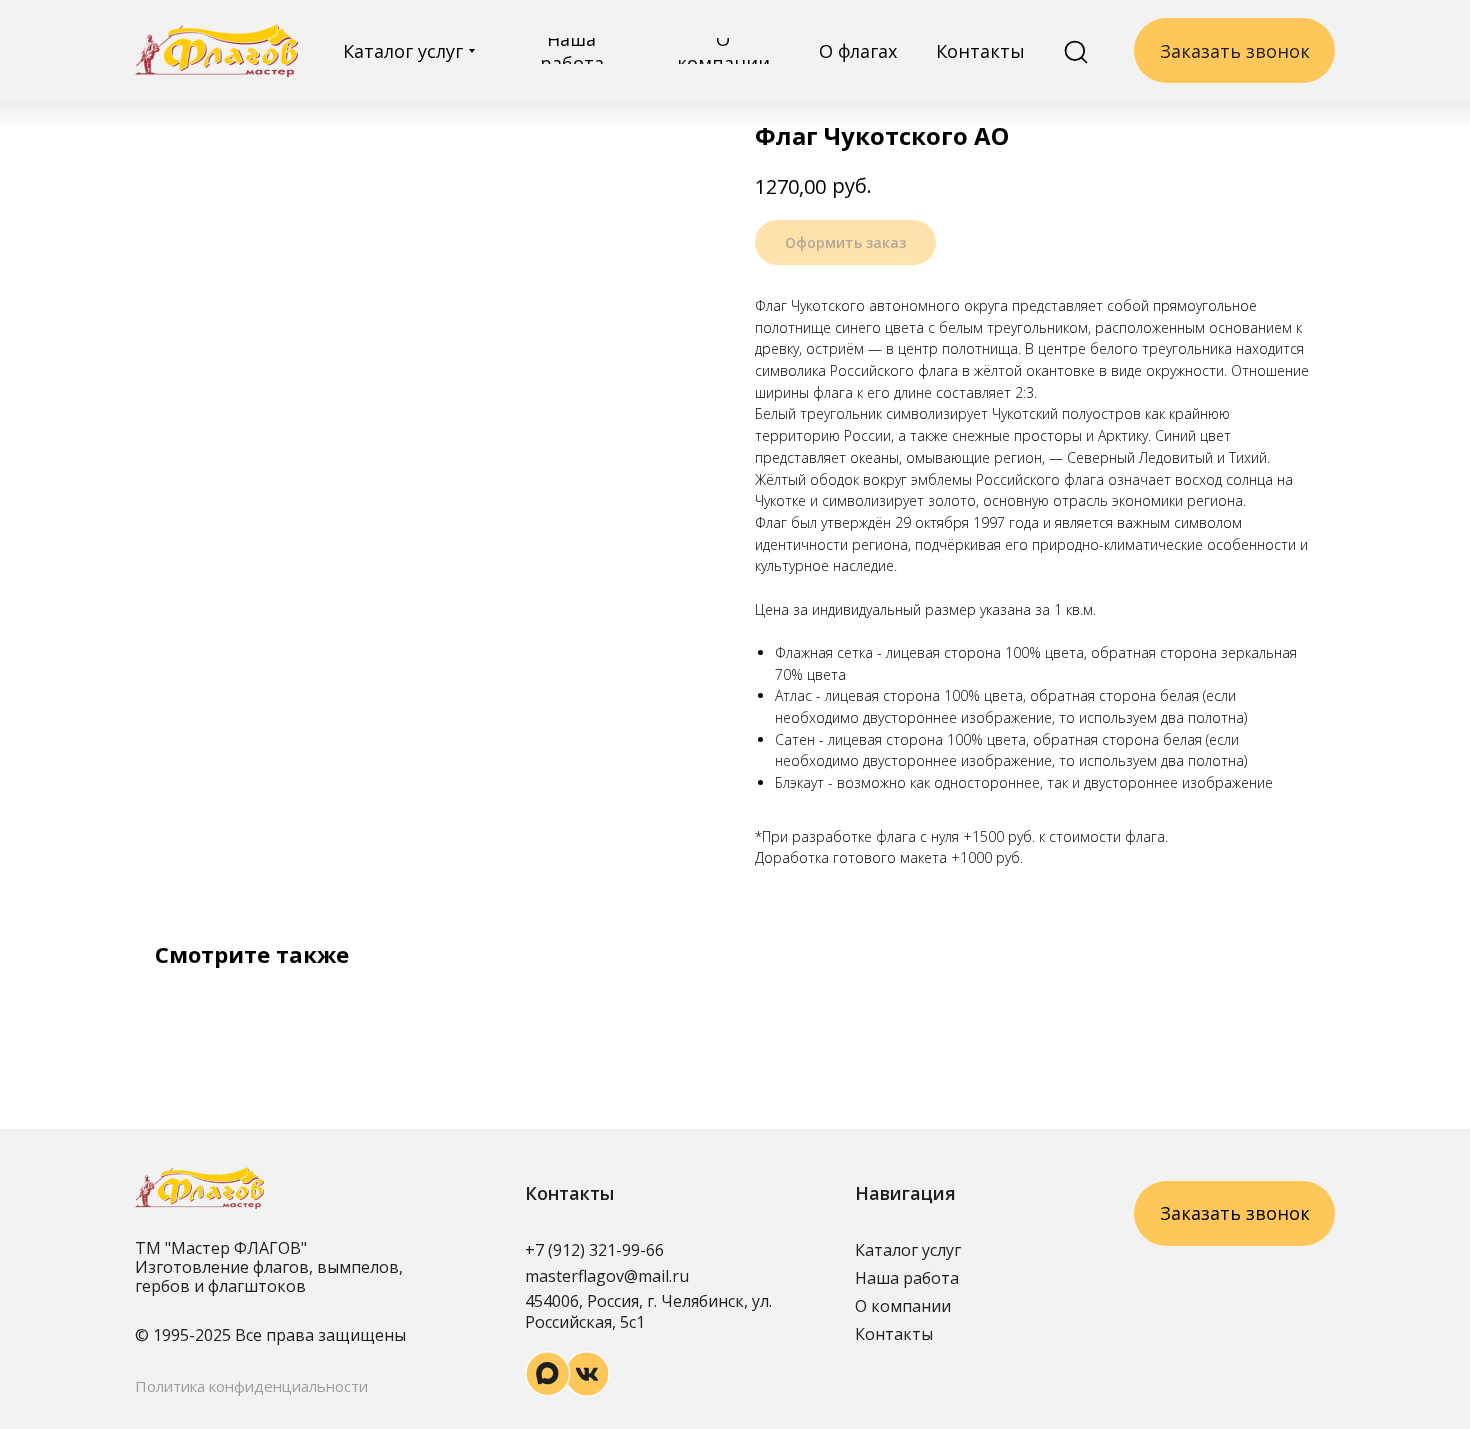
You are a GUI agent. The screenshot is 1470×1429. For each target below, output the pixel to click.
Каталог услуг (908, 1250)
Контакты (894, 1334)
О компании (903, 1306)
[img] (216, 50)
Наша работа (907, 1278)
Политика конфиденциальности (251, 1386)
